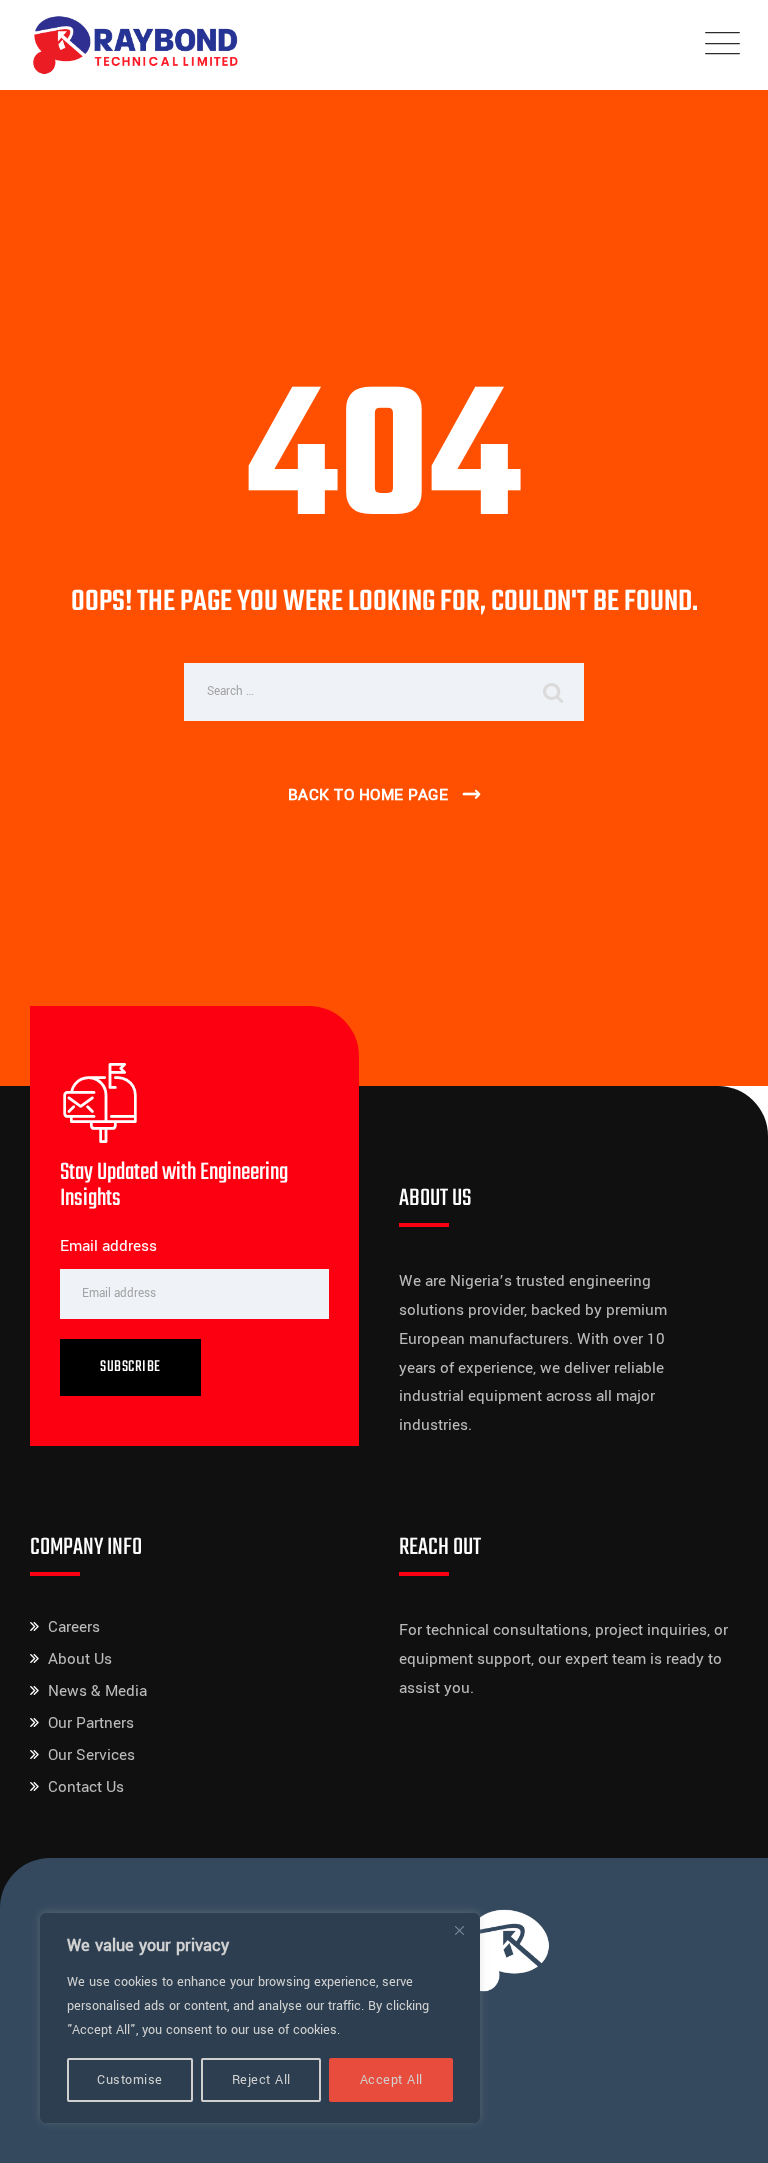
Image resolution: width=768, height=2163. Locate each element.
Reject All (261, 2080)
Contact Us (86, 1787)
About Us (80, 1659)
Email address (108, 1246)
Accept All (391, 2080)
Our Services (91, 1755)
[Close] (459, 1930)
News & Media (97, 1691)
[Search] (554, 692)
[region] (260, 2018)
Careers (74, 1627)
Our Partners (91, 1723)
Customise (130, 2080)
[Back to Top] (725, 2130)
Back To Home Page (368, 795)
